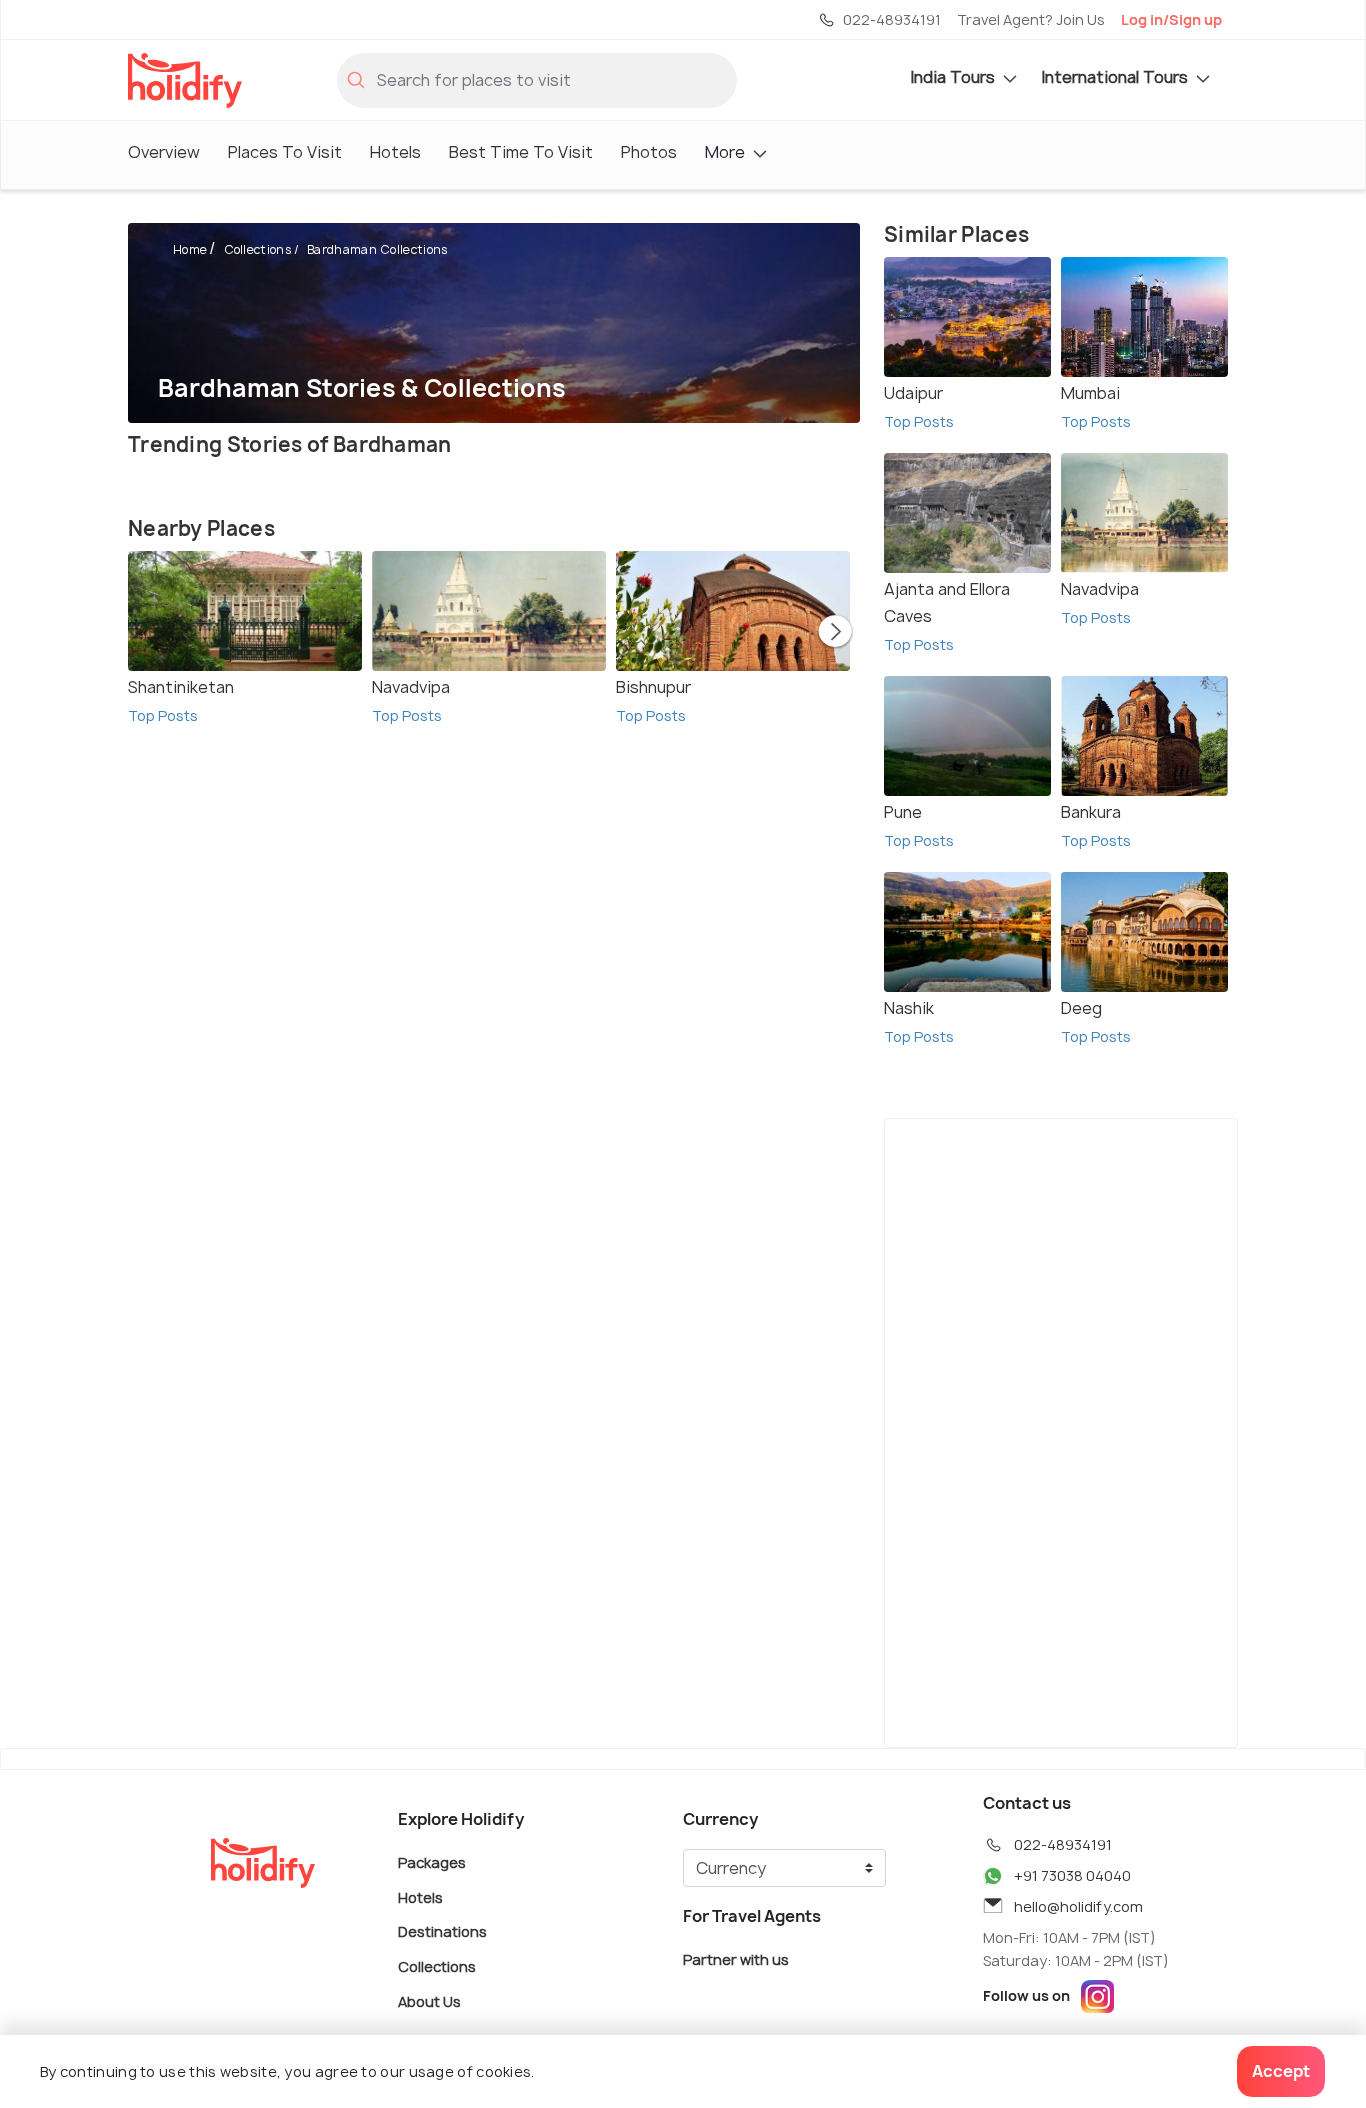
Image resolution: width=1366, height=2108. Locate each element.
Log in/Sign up (1171, 19)
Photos (649, 152)
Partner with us (736, 1959)
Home (190, 249)
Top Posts (163, 715)
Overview (164, 152)
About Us (429, 2000)
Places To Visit (285, 152)
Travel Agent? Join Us (1031, 19)
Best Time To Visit (521, 152)
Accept (1281, 2071)
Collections (258, 249)
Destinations (442, 1931)
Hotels (395, 152)
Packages (432, 1862)
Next (835, 633)
